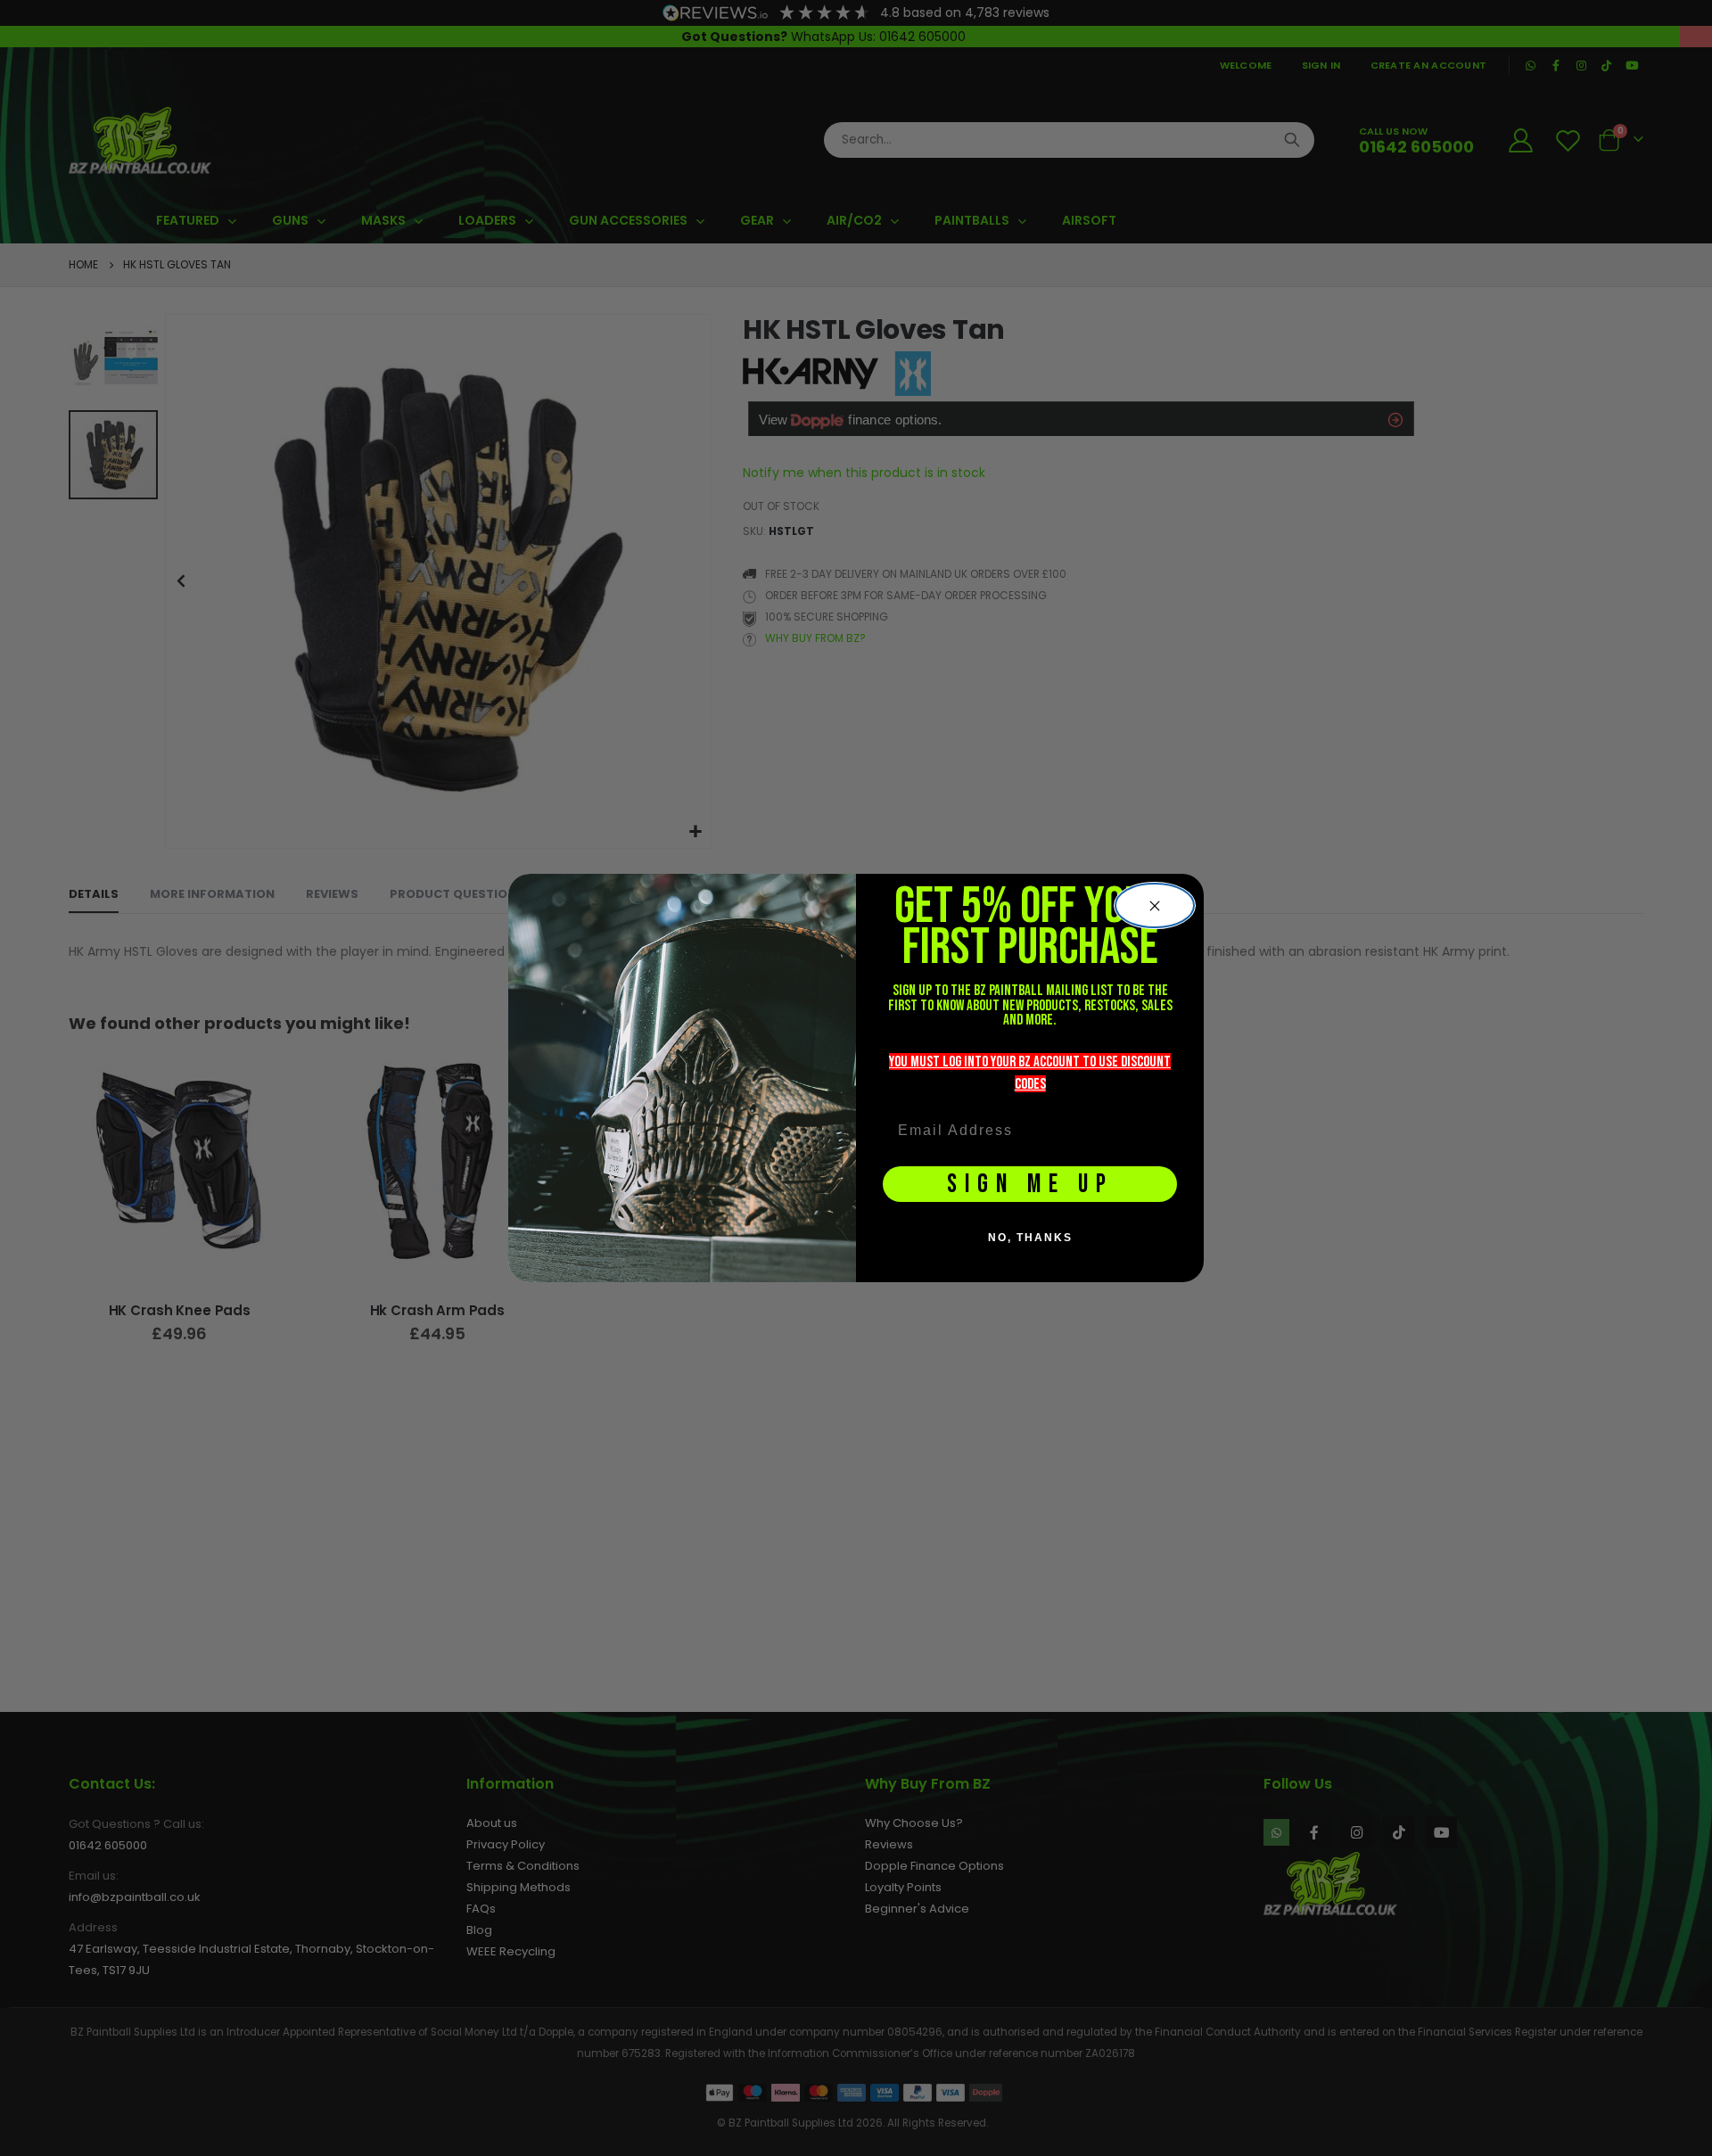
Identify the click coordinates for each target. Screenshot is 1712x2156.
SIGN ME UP (1030, 1185)
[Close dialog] (1155, 906)
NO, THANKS (1030, 1238)
